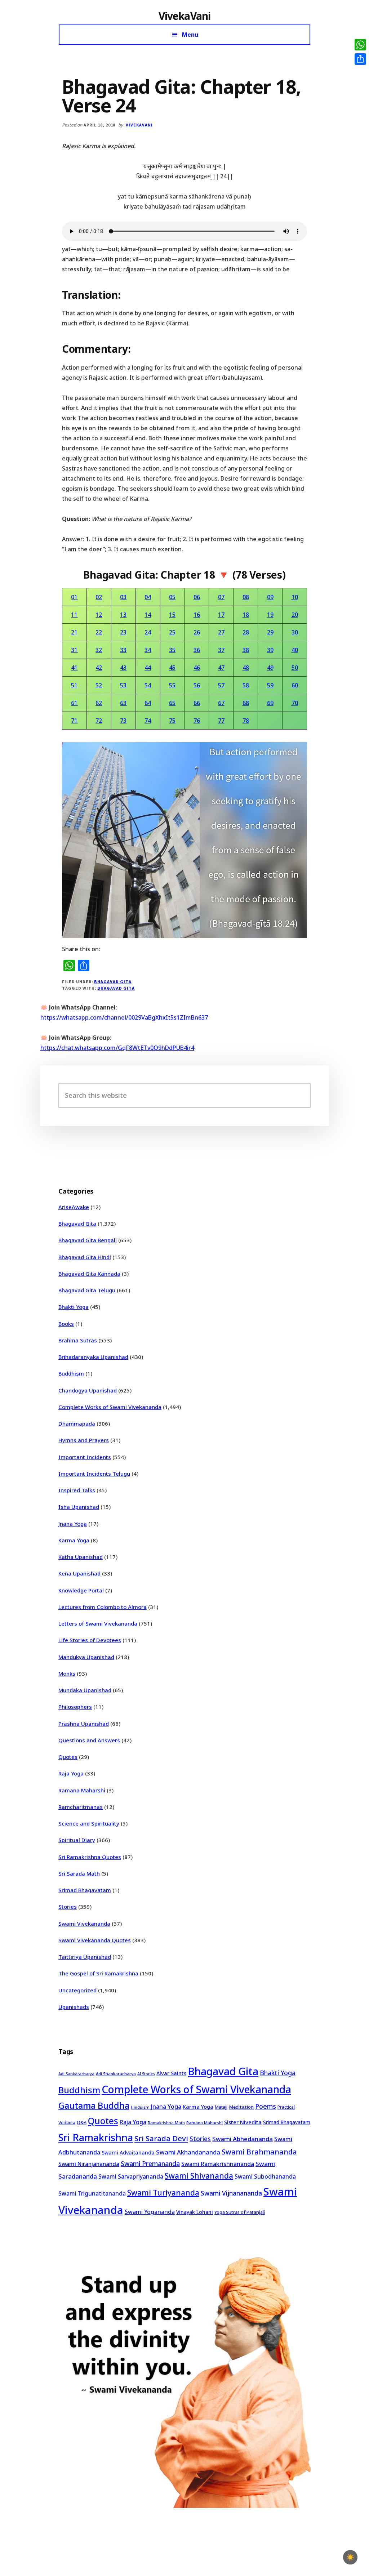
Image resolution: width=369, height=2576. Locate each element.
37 (221, 650)
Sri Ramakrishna (96, 2137)
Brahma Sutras (78, 1340)
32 (99, 650)
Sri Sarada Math (79, 1873)
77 (221, 721)
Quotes (68, 1757)
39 (270, 650)
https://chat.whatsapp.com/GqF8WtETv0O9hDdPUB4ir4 (117, 1048)
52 (99, 685)
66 (197, 703)
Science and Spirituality (89, 1823)
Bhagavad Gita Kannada (89, 1274)
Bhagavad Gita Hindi (85, 1257)
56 (197, 685)
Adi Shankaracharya (116, 2074)
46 (197, 668)
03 (123, 597)
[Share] (360, 59)
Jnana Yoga (73, 1524)
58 (246, 685)
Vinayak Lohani (195, 2212)
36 (197, 650)
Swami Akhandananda (188, 2152)
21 (74, 632)
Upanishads (74, 2007)
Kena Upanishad (79, 1573)
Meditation (241, 2107)
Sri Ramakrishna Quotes (90, 1857)
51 (74, 685)
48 (246, 668)
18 (246, 615)
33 (123, 650)
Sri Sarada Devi (161, 2138)
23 (123, 632)
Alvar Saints (171, 2073)
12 (99, 615)
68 (246, 703)
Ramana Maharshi (82, 1790)
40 (295, 650)
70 (295, 703)
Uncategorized (77, 1990)
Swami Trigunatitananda (92, 2193)
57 (221, 685)
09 (270, 597)
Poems (266, 2106)
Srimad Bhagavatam (85, 1890)
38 (246, 650)
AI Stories (146, 2074)
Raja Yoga (71, 1773)
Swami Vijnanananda (231, 2193)
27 (221, 632)
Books (66, 1324)
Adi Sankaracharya (76, 2074)
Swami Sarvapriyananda (131, 2176)
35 (172, 650)
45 (172, 668)
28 (246, 632)
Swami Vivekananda (84, 1924)
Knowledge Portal (81, 1590)
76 (197, 721)
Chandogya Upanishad (88, 1390)
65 (172, 703)
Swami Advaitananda (128, 2152)
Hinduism (140, 2107)
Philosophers (75, 1707)
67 (221, 703)
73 (123, 721)
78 (246, 721)
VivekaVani (185, 16)
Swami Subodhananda (265, 2176)
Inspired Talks (77, 1490)
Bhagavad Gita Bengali (88, 1240)
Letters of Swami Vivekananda (98, 1623)
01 (74, 597)
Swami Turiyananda (163, 2193)
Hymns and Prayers (84, 1440)
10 (295, 597)
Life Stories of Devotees (90, 1640)
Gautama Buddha (94, 2105)
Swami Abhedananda (243, 2139)
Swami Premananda (150, 2163)
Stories (68, 1907)
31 (74, 650)
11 (74, 615)
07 (221, 597)
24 (148, 632)
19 (270, 615)
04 (148, 597)
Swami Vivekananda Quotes (95, 1940)
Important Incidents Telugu (94, 1474)
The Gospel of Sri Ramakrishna (98, 1973)
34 (148, 650)
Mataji (221, 2107)
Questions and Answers (89, 1740)
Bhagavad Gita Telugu (87, 1290)
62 (99, 703)
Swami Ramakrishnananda (218, 2164)
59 (270, 685)
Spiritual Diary (77, 1840)
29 (270, 632)
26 (197, 632)
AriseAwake (74, 1207)
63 (123, 703)
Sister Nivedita (243, 2122)
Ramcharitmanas (81, 1807)
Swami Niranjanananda (89, 2164)
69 (270, 703)
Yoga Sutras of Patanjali (240, 2212)
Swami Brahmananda (259, 2152)
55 (172, 685)
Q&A (82, 2122)
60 (295, 685)
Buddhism (71, 1373)
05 (172, 597)
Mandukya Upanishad (86, 1657)
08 (246, 597)
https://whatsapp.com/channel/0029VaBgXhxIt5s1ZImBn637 (124, 1017)
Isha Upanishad (79, 1507)
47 (221, 668)
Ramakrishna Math (166, 2123)
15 (172, 615)
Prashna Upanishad (84, 1724)
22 (99, 632)
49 (270, 668)
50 (295, 668)
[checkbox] (350, 2557)
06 (197, 597)
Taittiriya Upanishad (85, 1957)
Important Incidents (85, 1457)
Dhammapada (77, 1423)
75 (172, 721)
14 (148, 615)
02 (99, 597)
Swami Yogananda (150, 2212)
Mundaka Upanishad (85, 1690)
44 (148, 668)
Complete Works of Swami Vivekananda (110, 1407)
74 (148, 721)
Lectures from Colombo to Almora (103, 1607)
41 (74, 668)
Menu (190, 35)
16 (197, 615)
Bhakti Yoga (74, 1307)
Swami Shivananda (199, 2176)
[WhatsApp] (360, 45)
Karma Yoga (74, 1540)
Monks (67, 1673)
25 (172, 632)
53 (123, 685)
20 (295, 615)
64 (148, 703)
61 (74, 703)
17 (221, 615)
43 (123, 668)
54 (148, 685)
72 (99, 721)
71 (74, 721)
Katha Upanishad (81, 1557)
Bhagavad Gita (113, 982)
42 (99, 668)
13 (123, 615)
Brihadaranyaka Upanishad (93, 1357)
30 (295, 632)
